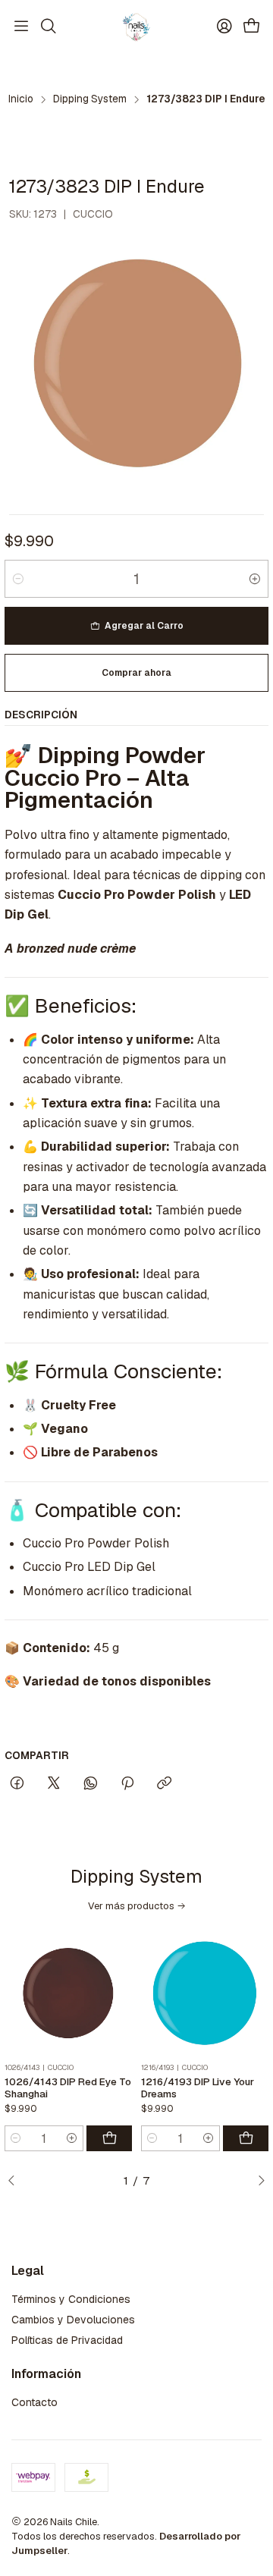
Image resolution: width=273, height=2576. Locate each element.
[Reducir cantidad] (18, 579)
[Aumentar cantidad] (255, 579)
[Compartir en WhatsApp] (91, 1784)
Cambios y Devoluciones (73, 2320)
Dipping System (90, 99)
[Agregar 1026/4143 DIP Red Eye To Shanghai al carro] (109, 2138)
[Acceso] (224, 27)
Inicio (21, 99)
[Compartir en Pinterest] (127, 1784)
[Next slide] (257, 2181)
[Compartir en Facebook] (17, 1784)
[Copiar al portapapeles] (164, 1784)
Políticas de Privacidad (67, 2340)
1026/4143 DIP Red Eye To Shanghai (68, 2088)
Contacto (35, 2402)
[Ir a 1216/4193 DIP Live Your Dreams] (205, 1994)
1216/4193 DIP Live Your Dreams (198, 2088)
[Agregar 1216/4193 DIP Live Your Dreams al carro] (246, 2138)
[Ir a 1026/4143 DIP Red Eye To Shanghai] (68, 1994)
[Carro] (252, 27)
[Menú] (21, 27)
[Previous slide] (16, 2181)
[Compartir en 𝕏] (54, 1784)
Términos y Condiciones (71, 2299)
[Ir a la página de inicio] (136, 27)
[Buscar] (48, 27)
